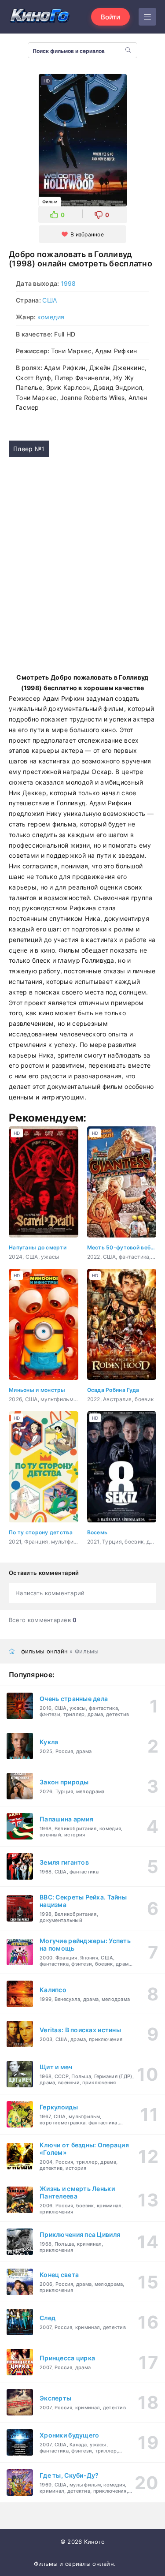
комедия (51, 317)
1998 (68, 283)
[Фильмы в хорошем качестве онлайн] (40, 17)
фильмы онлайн (45, 1651)
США (49, 300)
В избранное (87, 234)
